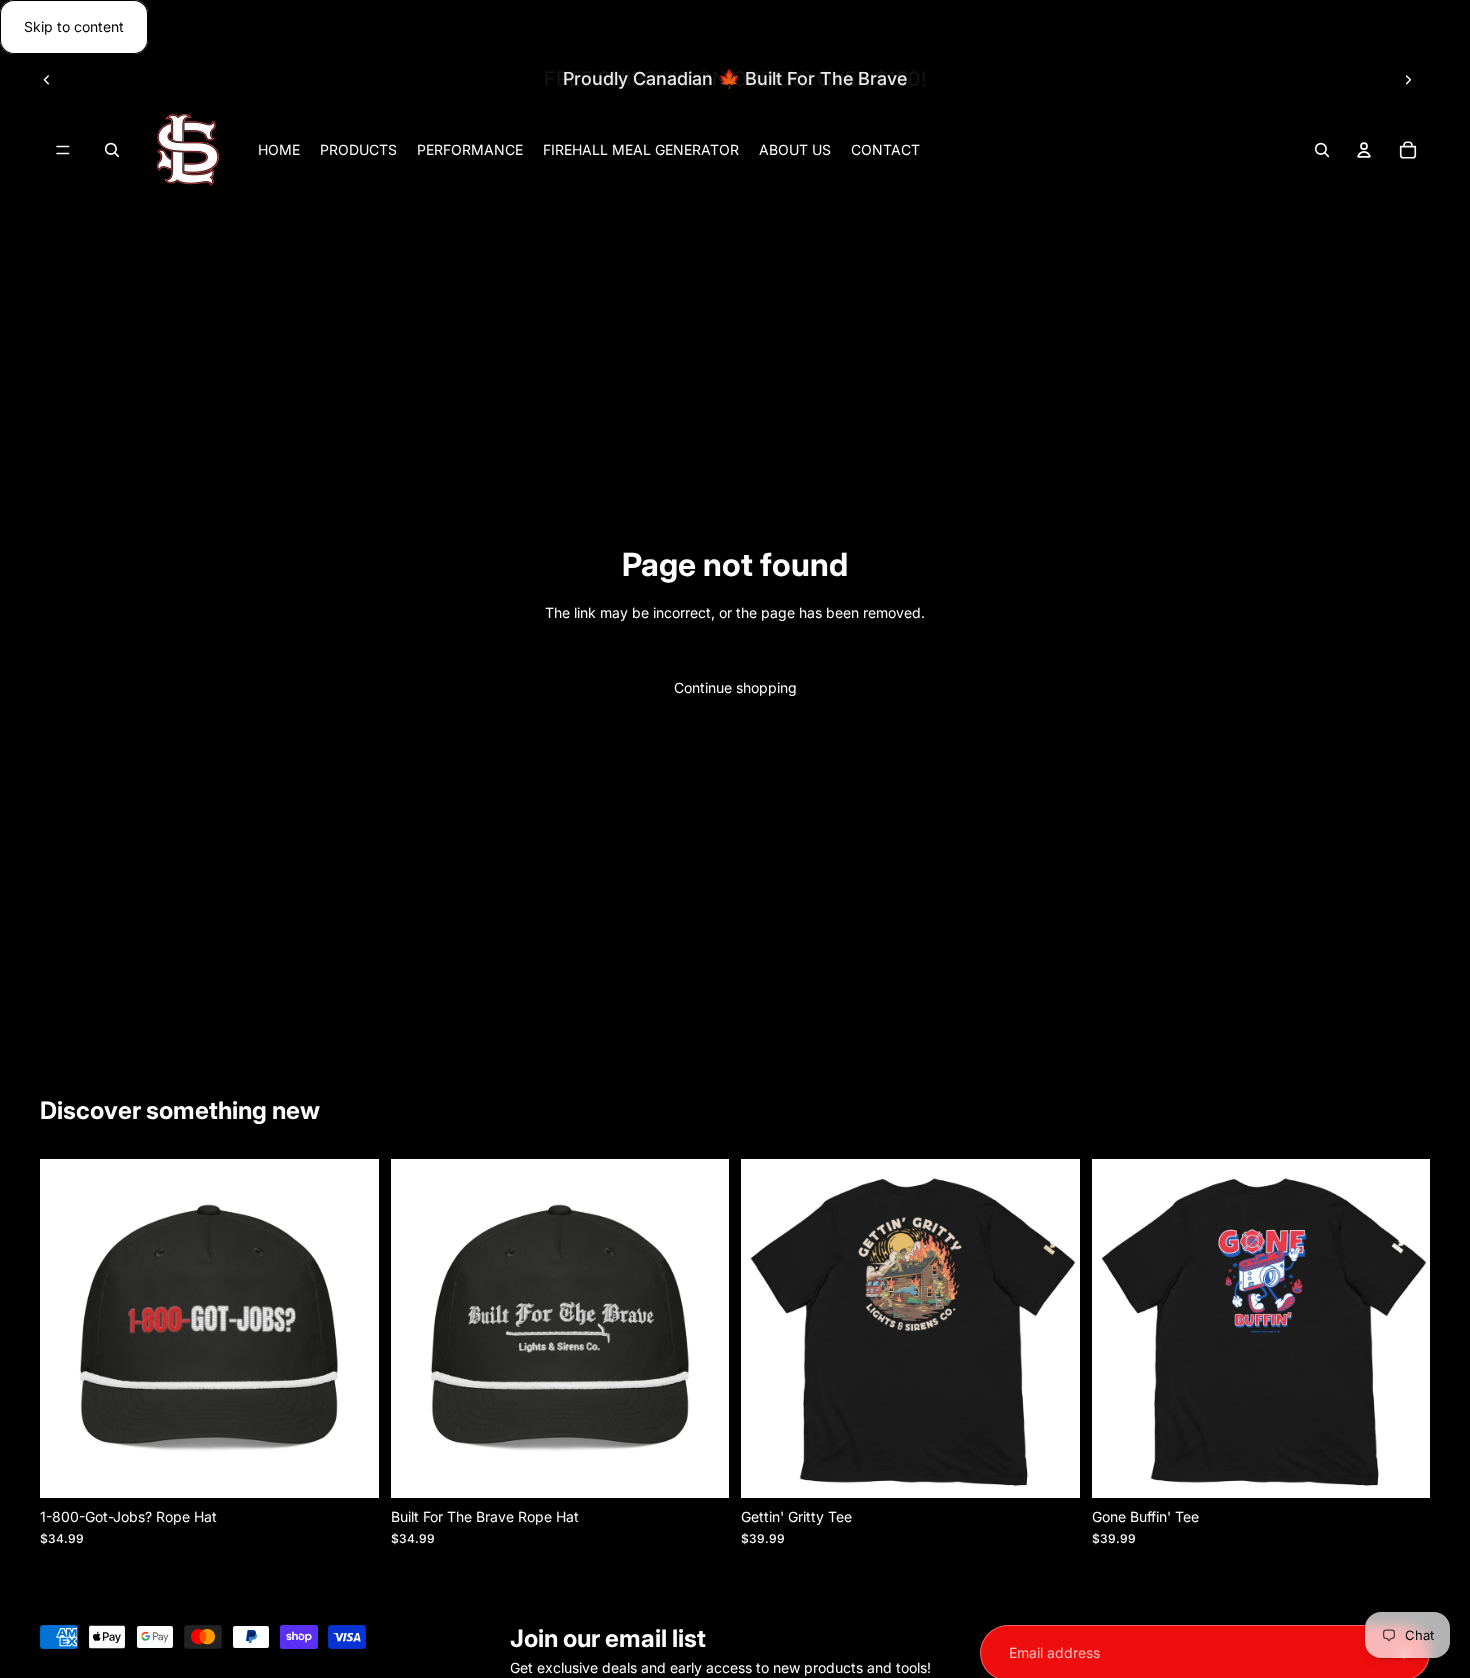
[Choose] (1049, 1467)
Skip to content (74, 26)
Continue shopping (735, 687)
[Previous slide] (47, 79)
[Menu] (63, 151)
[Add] (348, 1467)
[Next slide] (1408, 79)
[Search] (112, 151)
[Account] (1364, 151)
